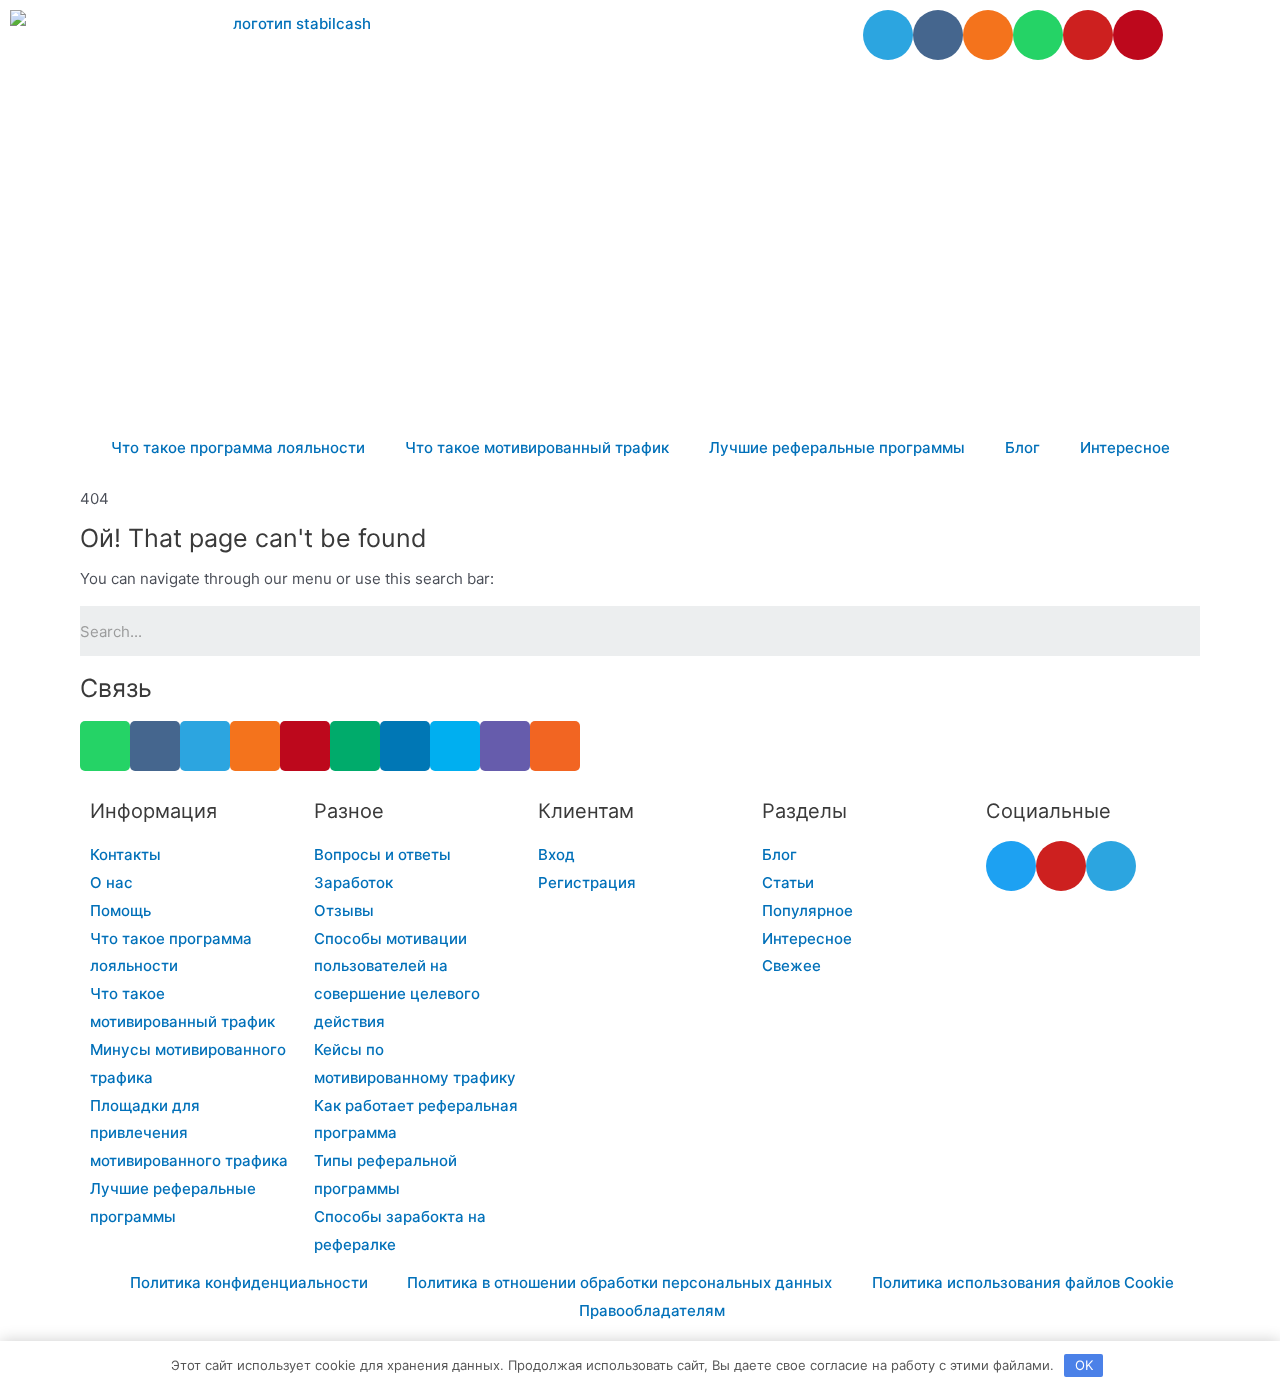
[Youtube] (1088, 35)
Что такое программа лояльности (238, 447)
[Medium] (355, 746)
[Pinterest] (1138, 35)
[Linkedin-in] (405, 746)
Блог (1022, 447)
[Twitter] (1011, 866)
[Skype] (455, 746)
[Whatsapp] (1038, 35)
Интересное (1125, 447)
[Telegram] (888, 35)
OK (1084, 1365)
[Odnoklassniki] (988, 35)
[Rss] (555, 746)
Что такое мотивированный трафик (537, 447)
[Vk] (938, 35)
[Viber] (505, 746)
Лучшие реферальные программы (837, 447)
